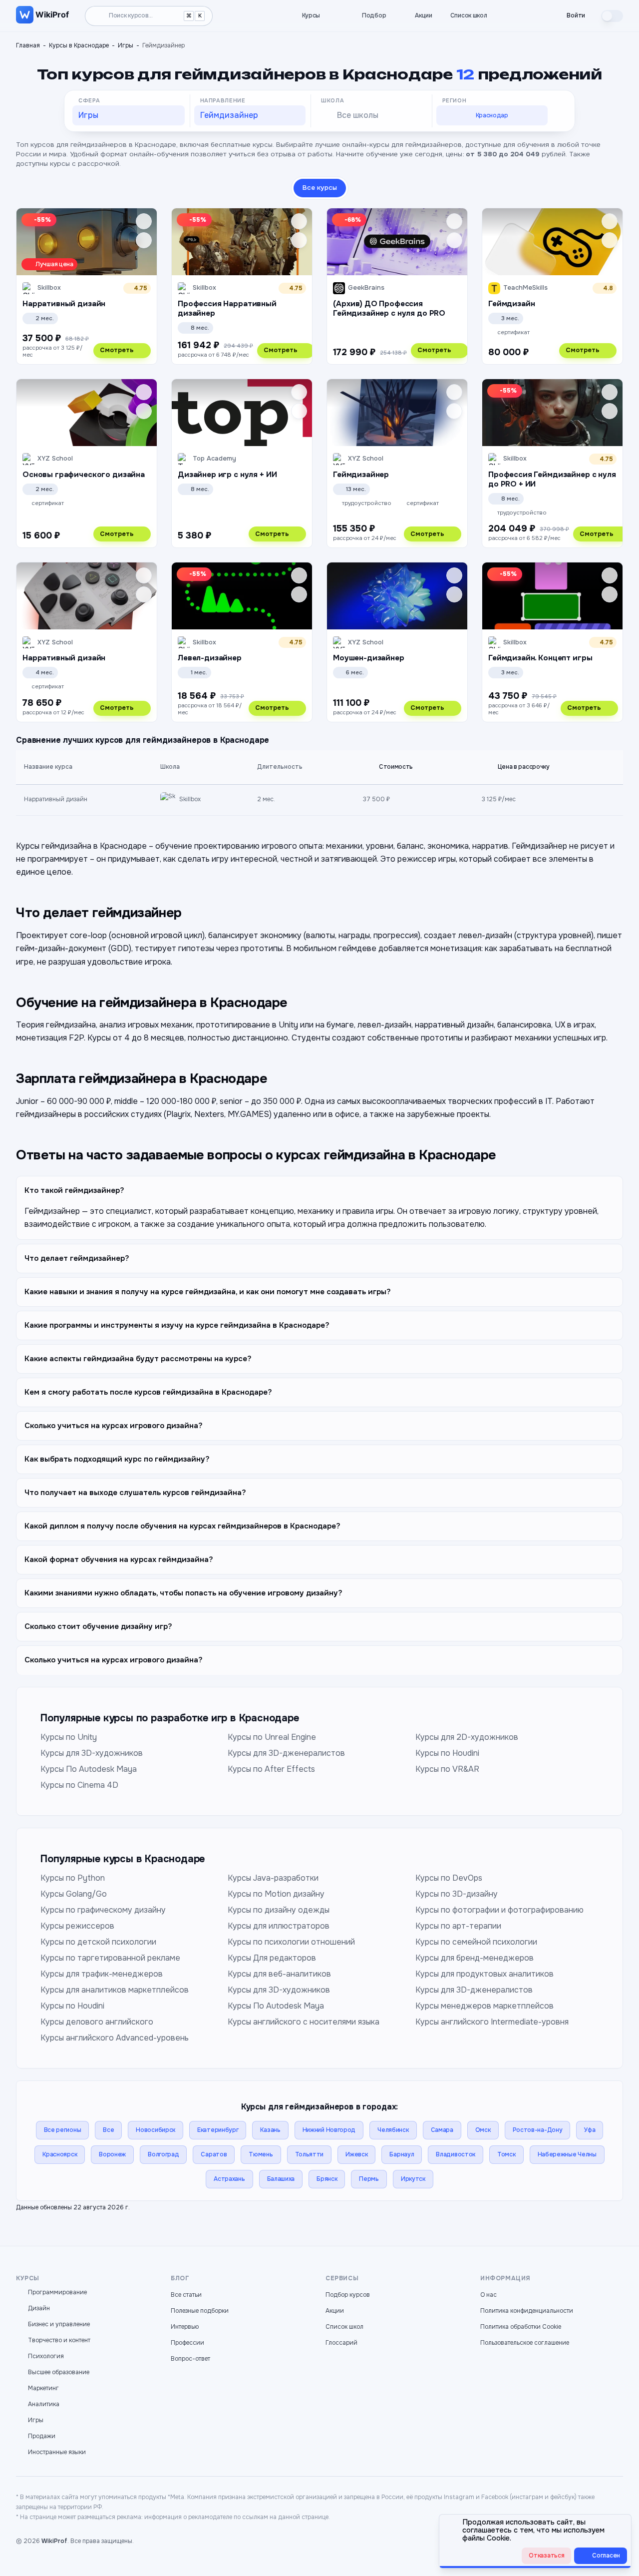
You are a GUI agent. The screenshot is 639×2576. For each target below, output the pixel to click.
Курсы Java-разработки (273, 1878)
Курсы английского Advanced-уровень (115, 2038)
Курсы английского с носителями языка (304, 2022)
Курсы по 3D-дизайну (457, 1894)
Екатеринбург (218, 2130)
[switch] (612, 16)
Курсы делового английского (97, 2022)
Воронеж (112, 2154)
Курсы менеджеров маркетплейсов (484, 2006)
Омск (483, 2130)
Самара (442, 2130)
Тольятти (310, 2154)
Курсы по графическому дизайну (103, 1910)
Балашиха (281, 2179)
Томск (506, 2154)
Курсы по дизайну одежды (279, 1910)
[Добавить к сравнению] (144, 240)
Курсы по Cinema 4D (79, 1785)
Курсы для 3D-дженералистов (286, 1753)
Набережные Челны (567, 2154)
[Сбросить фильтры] (562, 117)
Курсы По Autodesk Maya (89, 1769)
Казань (270, 2130)
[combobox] (129, 115)
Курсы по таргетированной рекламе (110, 1958)
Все (108, 2130)
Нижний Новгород (329, 2130)
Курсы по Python (73, 1878)
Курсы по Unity (69, 1737)
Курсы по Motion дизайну (276, 1894)
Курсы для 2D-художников (467, 1737)
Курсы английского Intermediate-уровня (492, 2022)
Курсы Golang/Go (74, 1894)
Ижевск (356, 2154)
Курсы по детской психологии (98, 1942)
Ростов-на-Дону (538, 2130)
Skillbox (190, 799)
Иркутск (413, 2179)
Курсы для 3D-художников (92, 1753)
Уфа (590, 2130)
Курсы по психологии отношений (291, 1942)
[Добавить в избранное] (144, 221)
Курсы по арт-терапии (458, 1926)
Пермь (369, 2179)
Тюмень (261, 2154)
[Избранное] (513, 16)
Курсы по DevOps (449, 1878)
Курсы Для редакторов (272, 1958)
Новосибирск (156, 2130)
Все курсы (320, 188)
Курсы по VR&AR (447, 1769)
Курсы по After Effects (271, 1769)
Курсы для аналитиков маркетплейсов (115, 1990)
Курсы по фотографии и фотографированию (499, 1910)
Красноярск (60, 2154)
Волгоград (163, 2154)
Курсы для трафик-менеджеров (102, 1974)
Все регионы (63, 2130)
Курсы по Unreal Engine (272, 1737)
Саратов (214, 2154)
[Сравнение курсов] (530, 16)
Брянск (327, 2179)
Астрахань (229, 2179)
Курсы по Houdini (447, 1753)
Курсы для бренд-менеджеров (475, 1958)
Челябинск (393, 2130)
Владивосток (456, 2154)
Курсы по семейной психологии (476, 1942)
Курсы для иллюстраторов (279, 1926)
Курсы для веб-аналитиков (279, 1974)
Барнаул (402, 2154)
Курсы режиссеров (77, 1926)
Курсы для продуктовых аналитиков (484, 1974)
